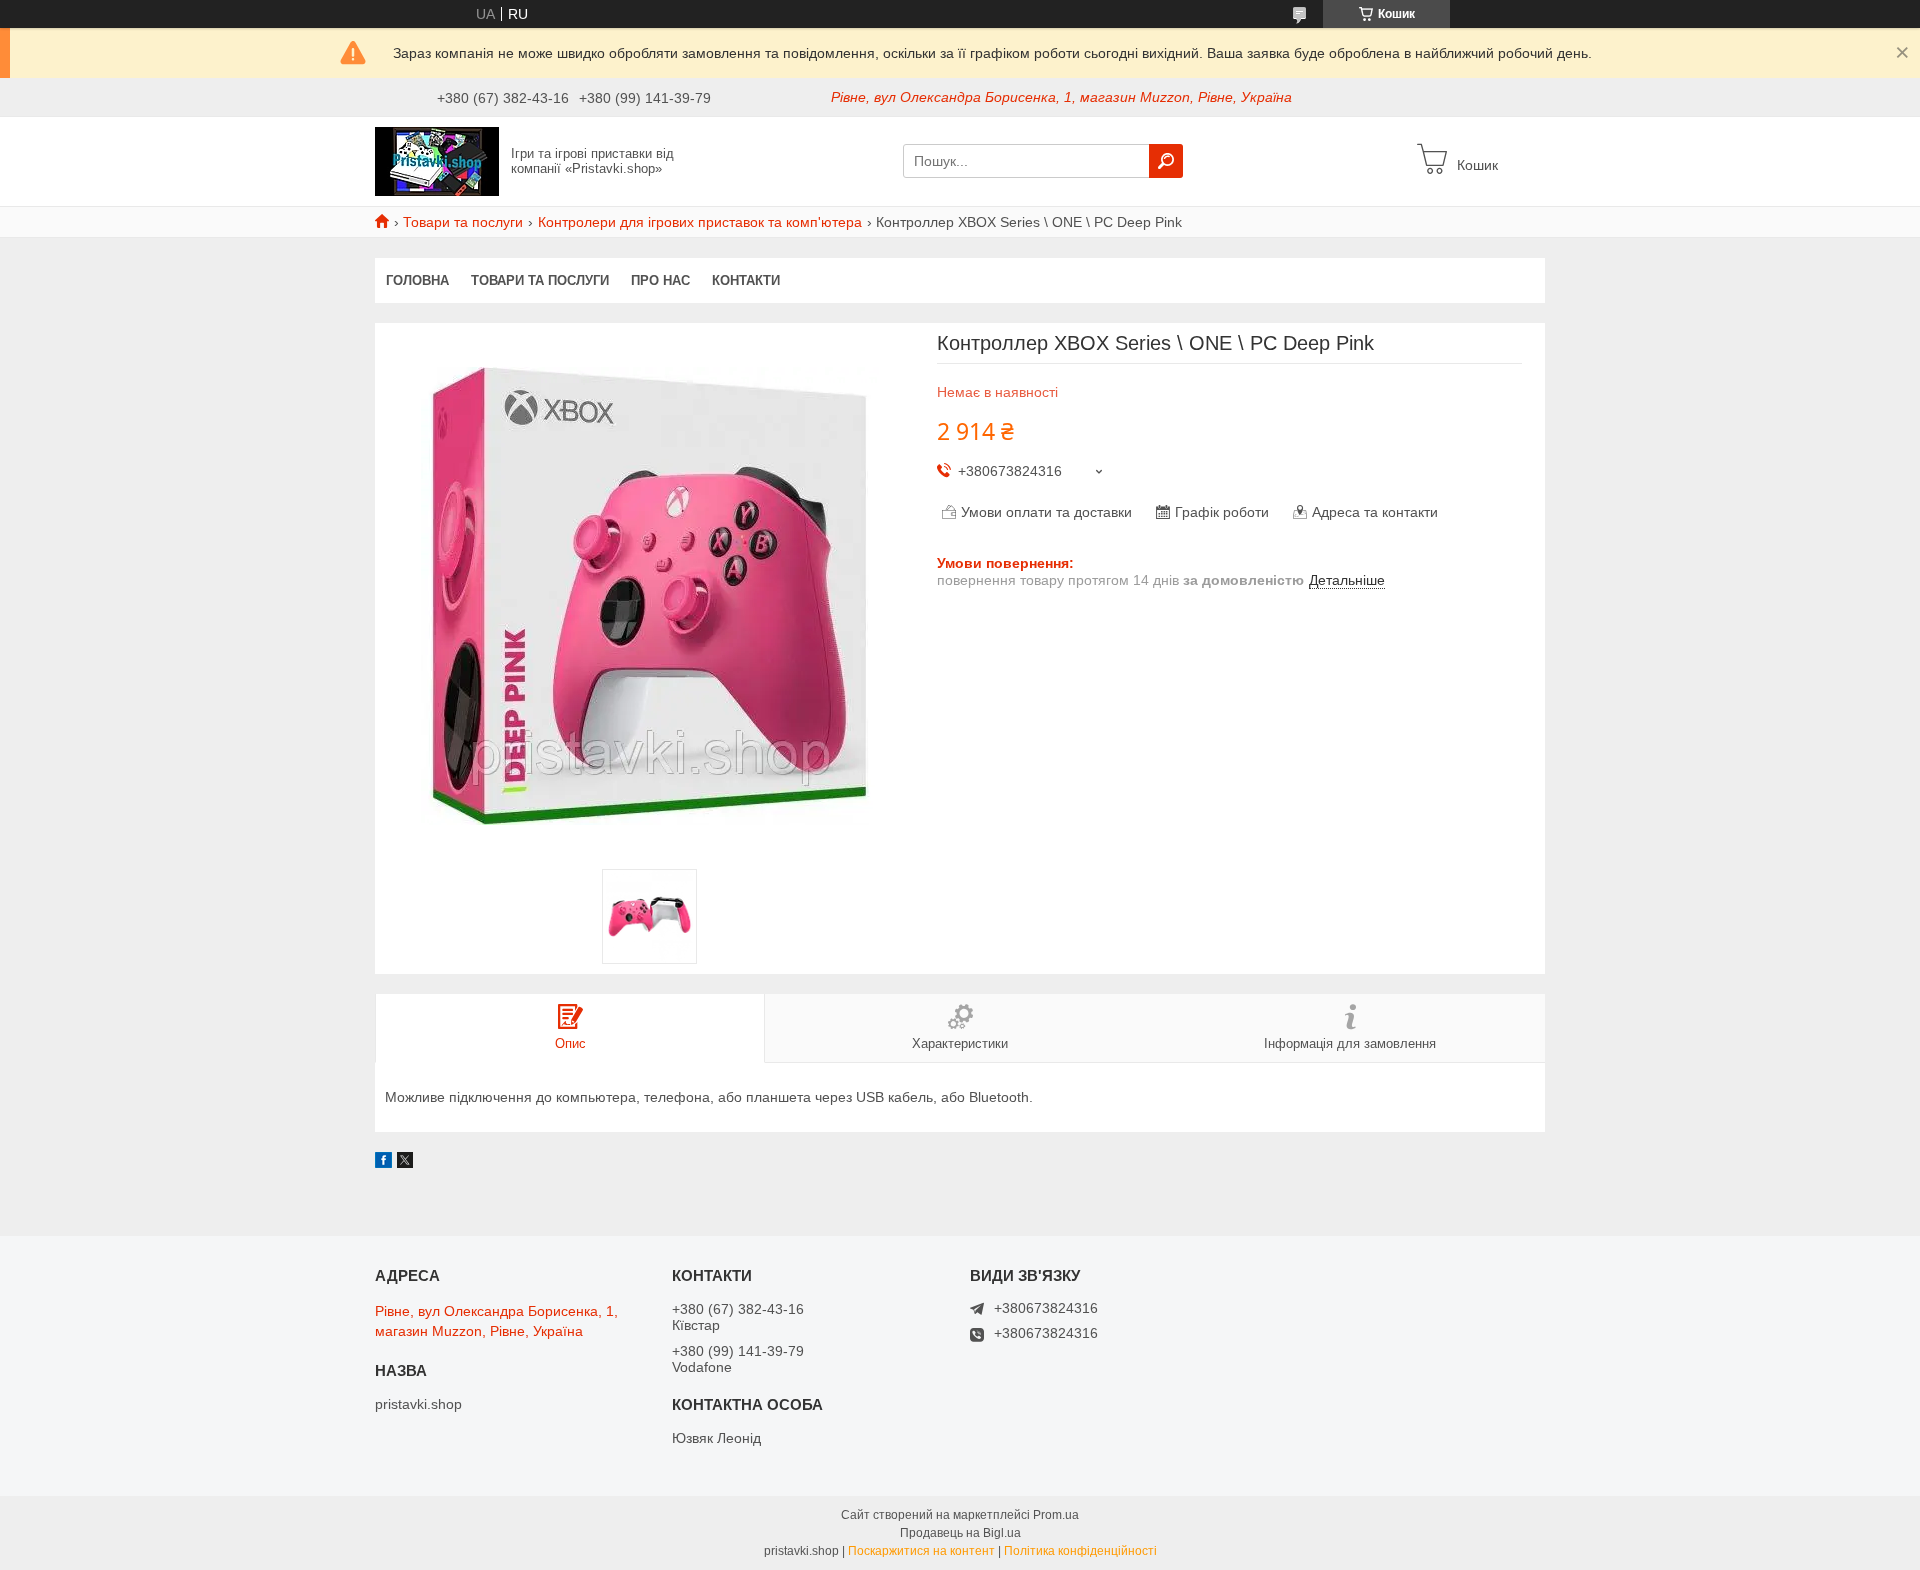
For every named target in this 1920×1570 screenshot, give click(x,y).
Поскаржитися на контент (921, 1551)
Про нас (660, 280)
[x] (405, 1163)
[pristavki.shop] (437, 160)
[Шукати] (1166, 161)
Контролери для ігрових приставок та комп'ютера (700, 222)
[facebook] (383, 1163)
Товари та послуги (463, 222)
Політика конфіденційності (1080, 1551)
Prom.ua (1056, 1515)
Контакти (746, 280)
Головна (417, 280)
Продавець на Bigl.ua (960, 1533)
